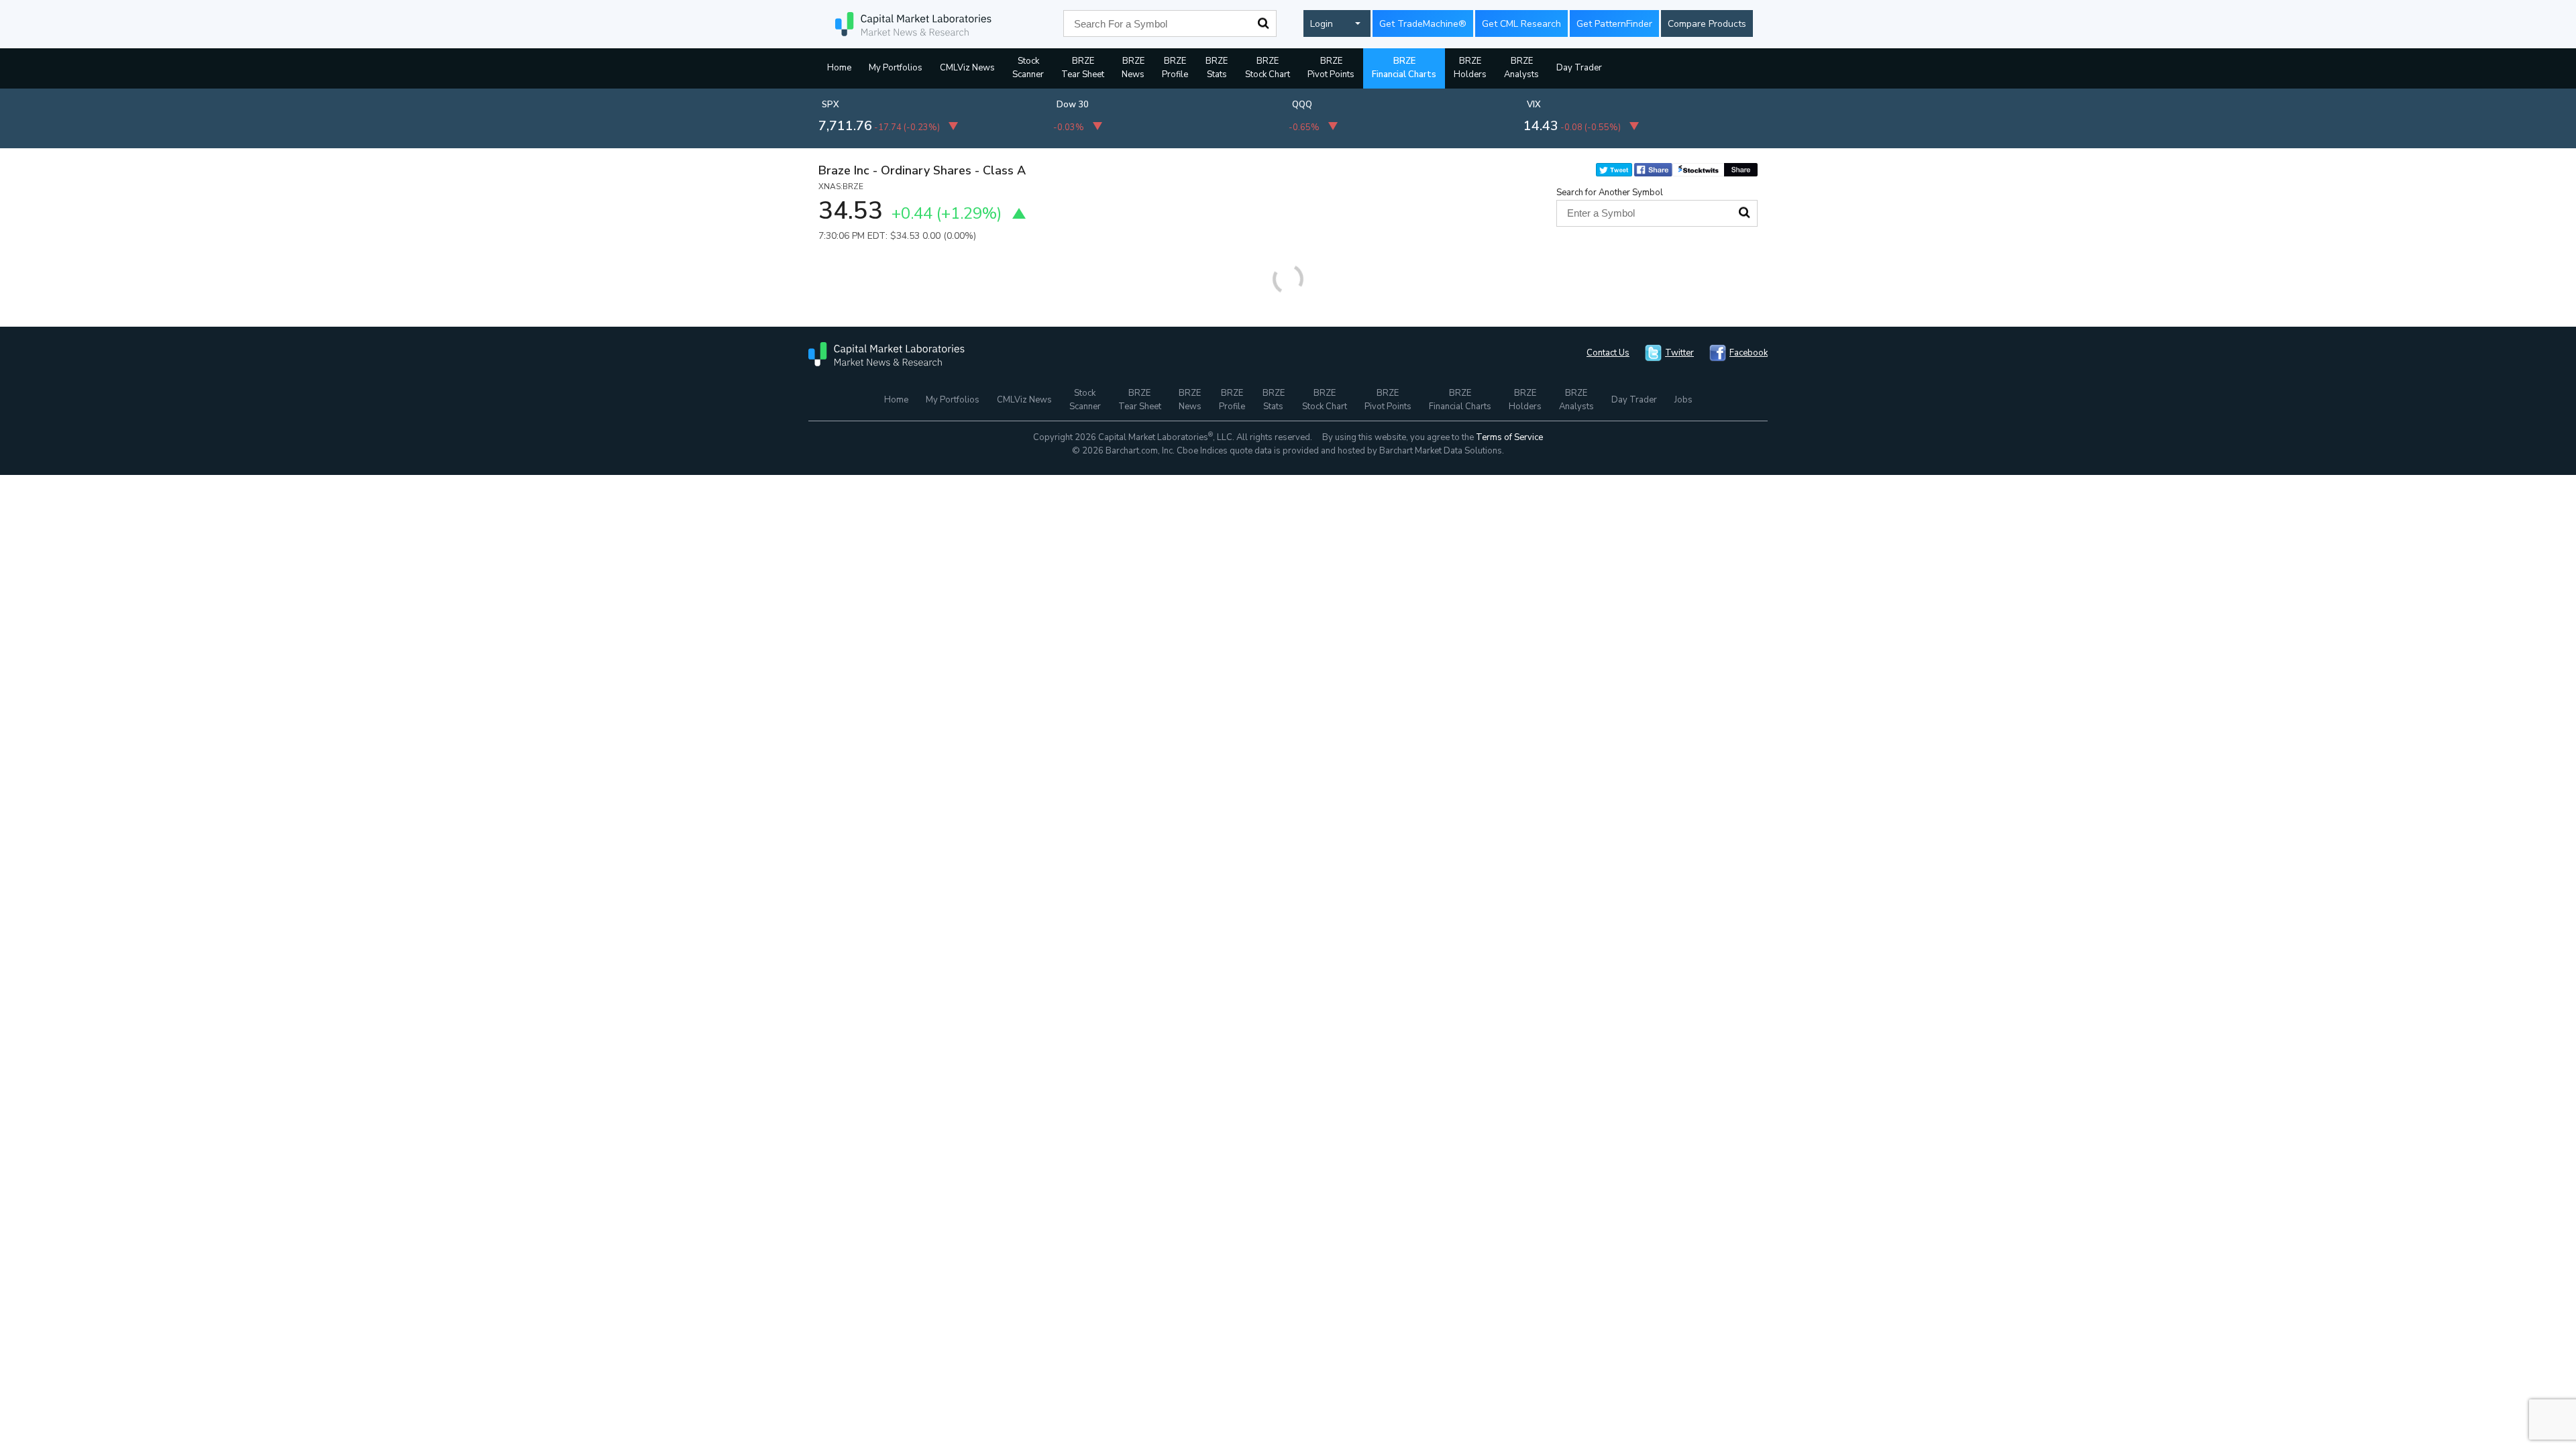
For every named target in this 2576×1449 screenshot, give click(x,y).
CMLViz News (967, 68)
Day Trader (1579, 68)
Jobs (1683, 400)
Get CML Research (1521, 24)
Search (1263, 23)
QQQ (1302, 105)
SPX (830, 105)
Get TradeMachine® (1423, 24)
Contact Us (1608, 353)
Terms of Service (1509, 437)
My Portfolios (896, 68)
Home (839, 68)
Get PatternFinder (1614, 24)
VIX (1534, 105)
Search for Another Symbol (1610, 193)
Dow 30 (1073, 105)
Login (1322, 24)
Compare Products (1707, 24)
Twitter (1679, 353)
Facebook (1749, 353)
